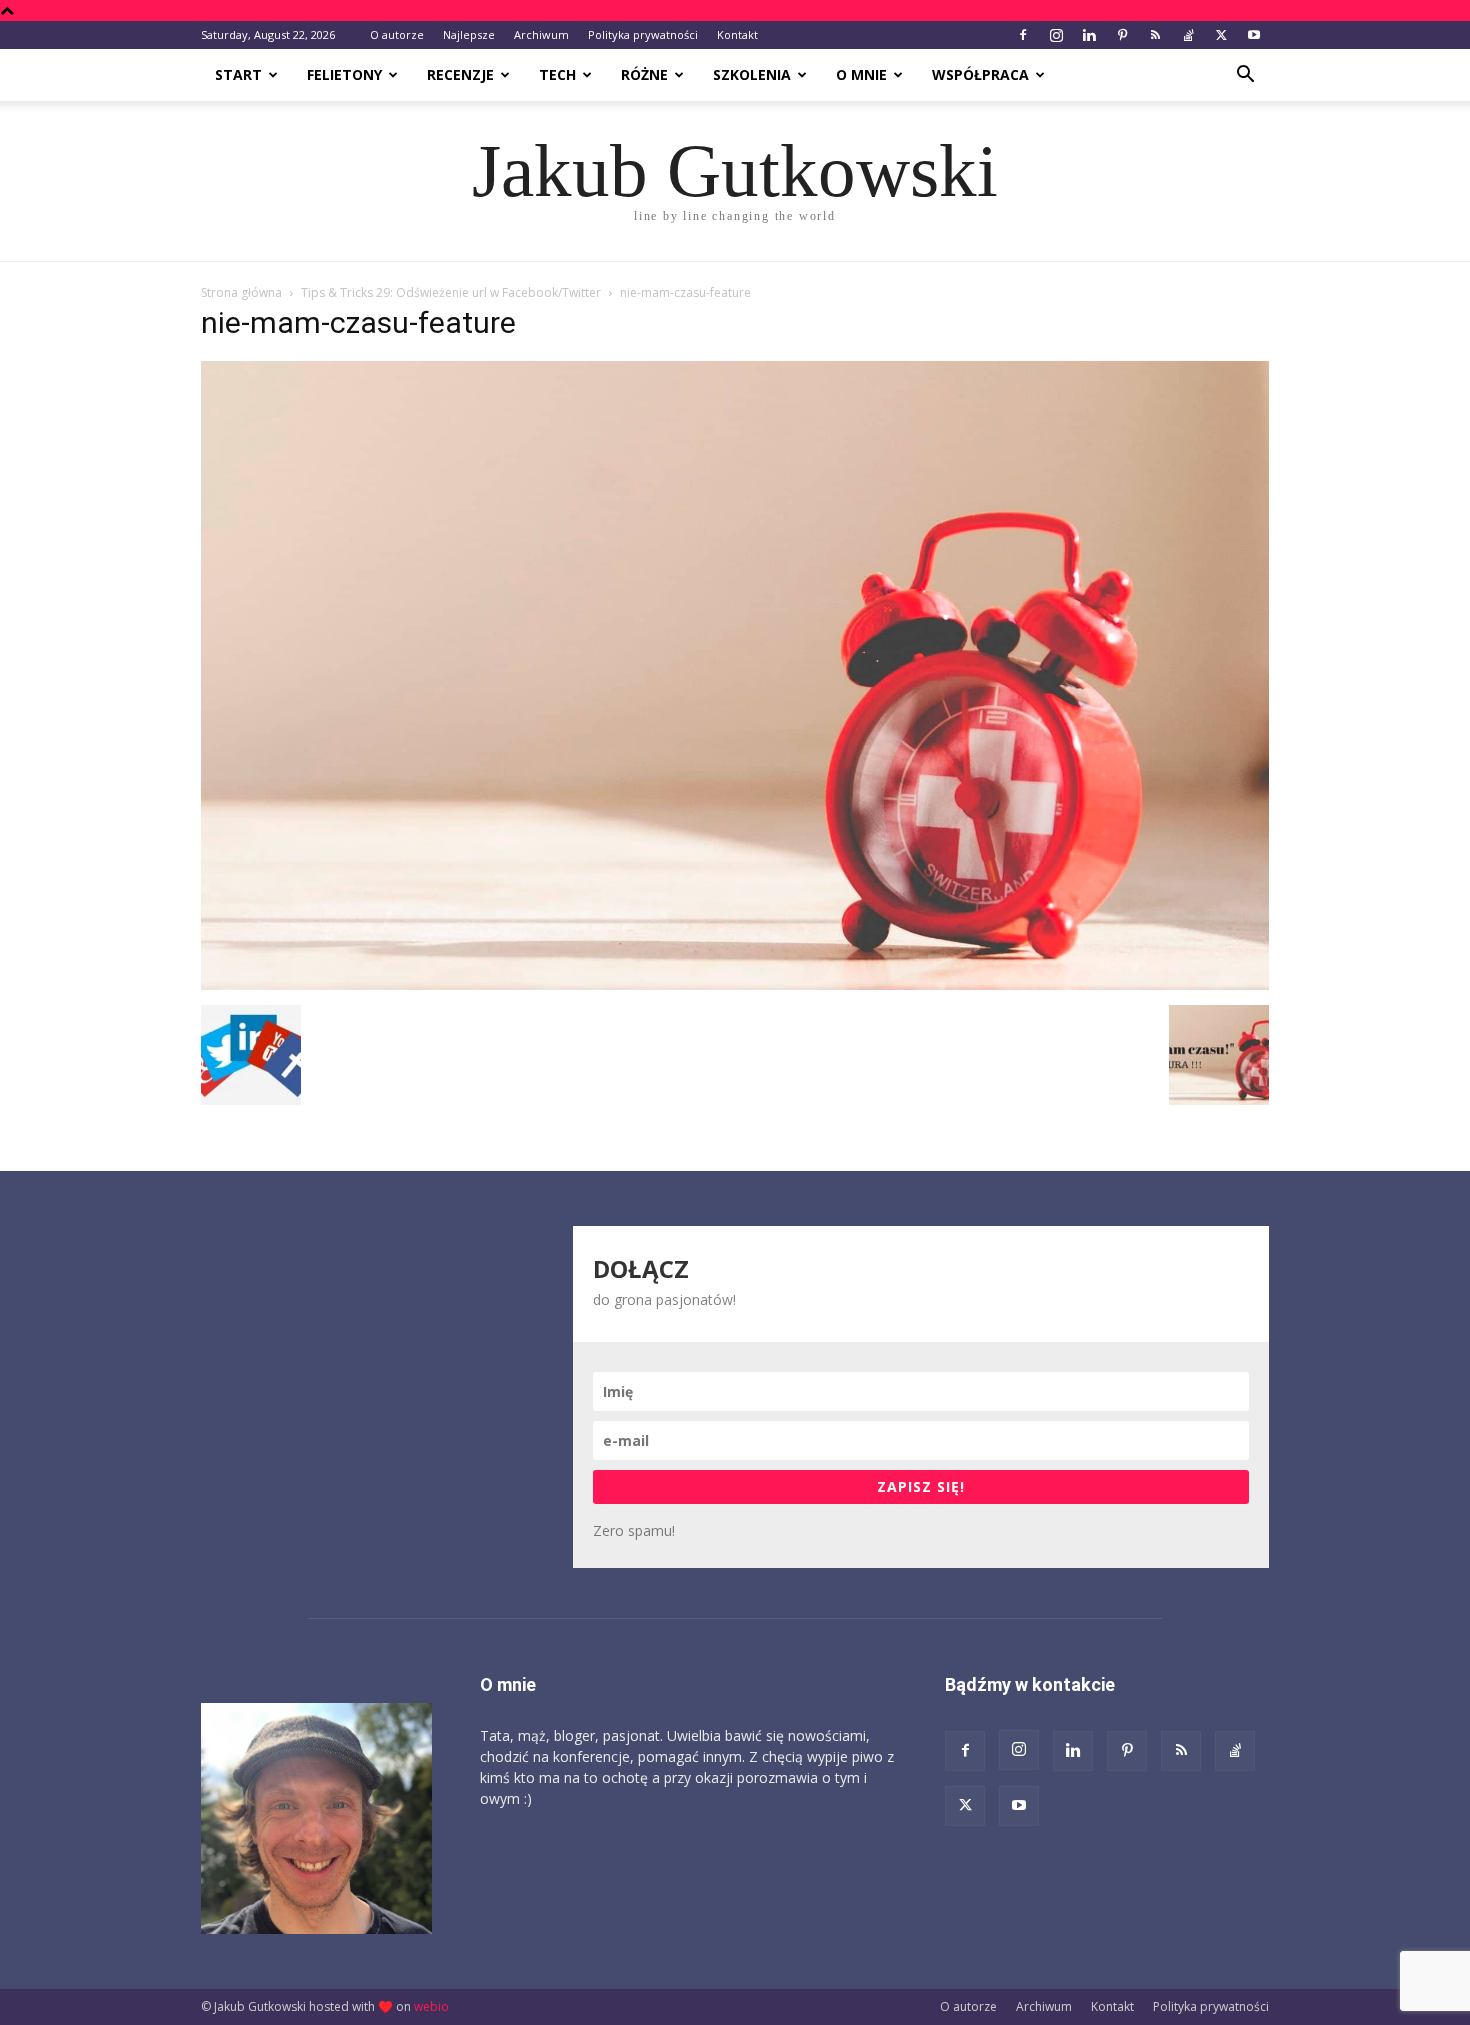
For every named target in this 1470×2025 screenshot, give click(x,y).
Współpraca (980, 74)
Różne (644, 74)
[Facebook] (1023, 35)
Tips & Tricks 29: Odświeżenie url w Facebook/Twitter (451, 292)
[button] (1245, 76)
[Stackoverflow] (1188, 35)
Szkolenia (752, 74)
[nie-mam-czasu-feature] (735, 984)
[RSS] (1155, 35)
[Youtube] (1254, 35)
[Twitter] (1221, 35)
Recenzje (460, 74)
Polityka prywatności (643, 34)
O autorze (397, 34)
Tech (557, 74)
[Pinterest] (1122, 35)
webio (431, 2006)
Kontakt (737, 34)
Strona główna (241, 292)
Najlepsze (469, 34)
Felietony (344, 74)
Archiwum (541, 34)
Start (238, 74)
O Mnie (861, 74)
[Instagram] (1056, 35)
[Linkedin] (1089, 35)
